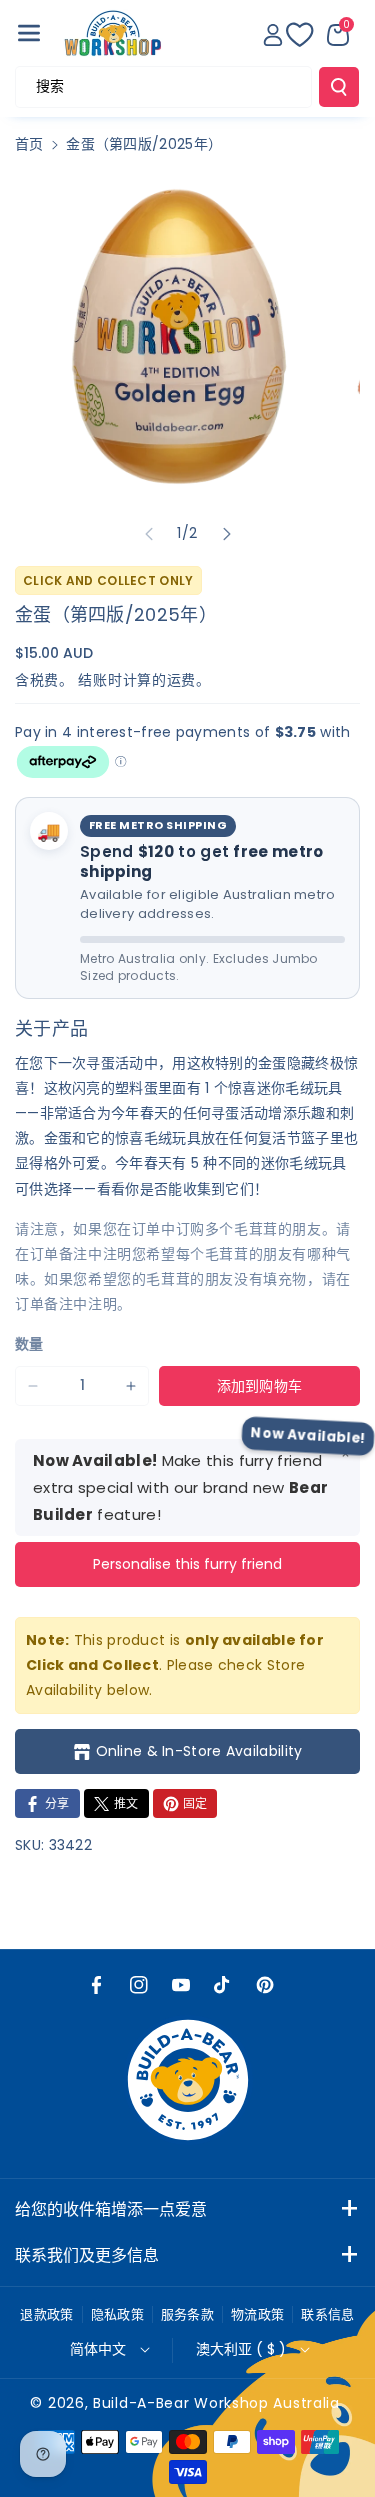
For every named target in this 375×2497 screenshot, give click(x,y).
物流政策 (257, 2314)
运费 (181, 680)
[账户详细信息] (273, 35)
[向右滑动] (227, 534)
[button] (29, 33)
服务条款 (187, 2314)
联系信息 (327, 2314)
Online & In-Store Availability (199, 1751)
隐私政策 (117, 2314)
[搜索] (339, 87)
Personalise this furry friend (187, 1564)
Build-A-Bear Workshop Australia (216, 2403)
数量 (29, 1344)
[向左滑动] (149, 534)
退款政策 (46, 2314)
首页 (29, 144)
